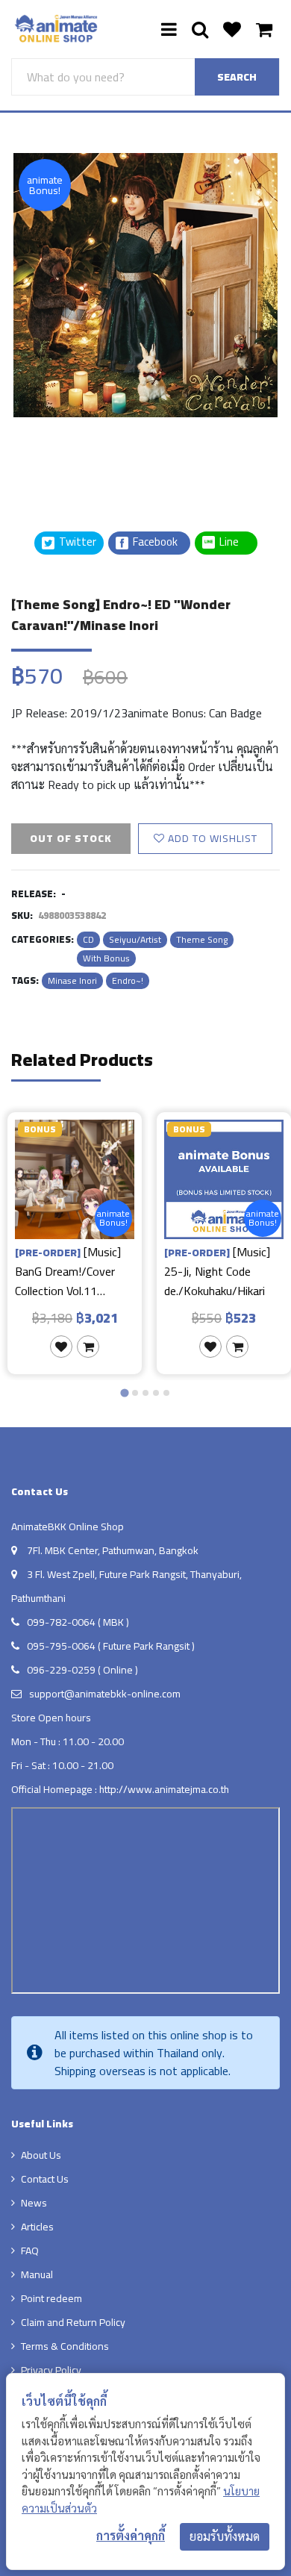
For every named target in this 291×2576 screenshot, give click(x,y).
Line (234, 542)
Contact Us (45, 2179)
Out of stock (71, 838)
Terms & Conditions (65, 2346)
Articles (37, 2227)
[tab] (124, 1393)
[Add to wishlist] (61, 1347)
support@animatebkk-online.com (105, 1694)
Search (237, 77)
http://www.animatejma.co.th (164, 1789)
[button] (48, 455)
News (34, 2203)
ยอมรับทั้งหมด (225, 2536)
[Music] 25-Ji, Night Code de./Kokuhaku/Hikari (217, 1271)
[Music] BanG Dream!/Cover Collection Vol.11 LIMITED (68, 1271)
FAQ (30, 2251)
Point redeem (51, 2298)
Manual (37, 2274)
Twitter (76, 542)
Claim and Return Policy (73, 2322)
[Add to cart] (88, 1347)
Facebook (154, 542)
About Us (41, 2155)
